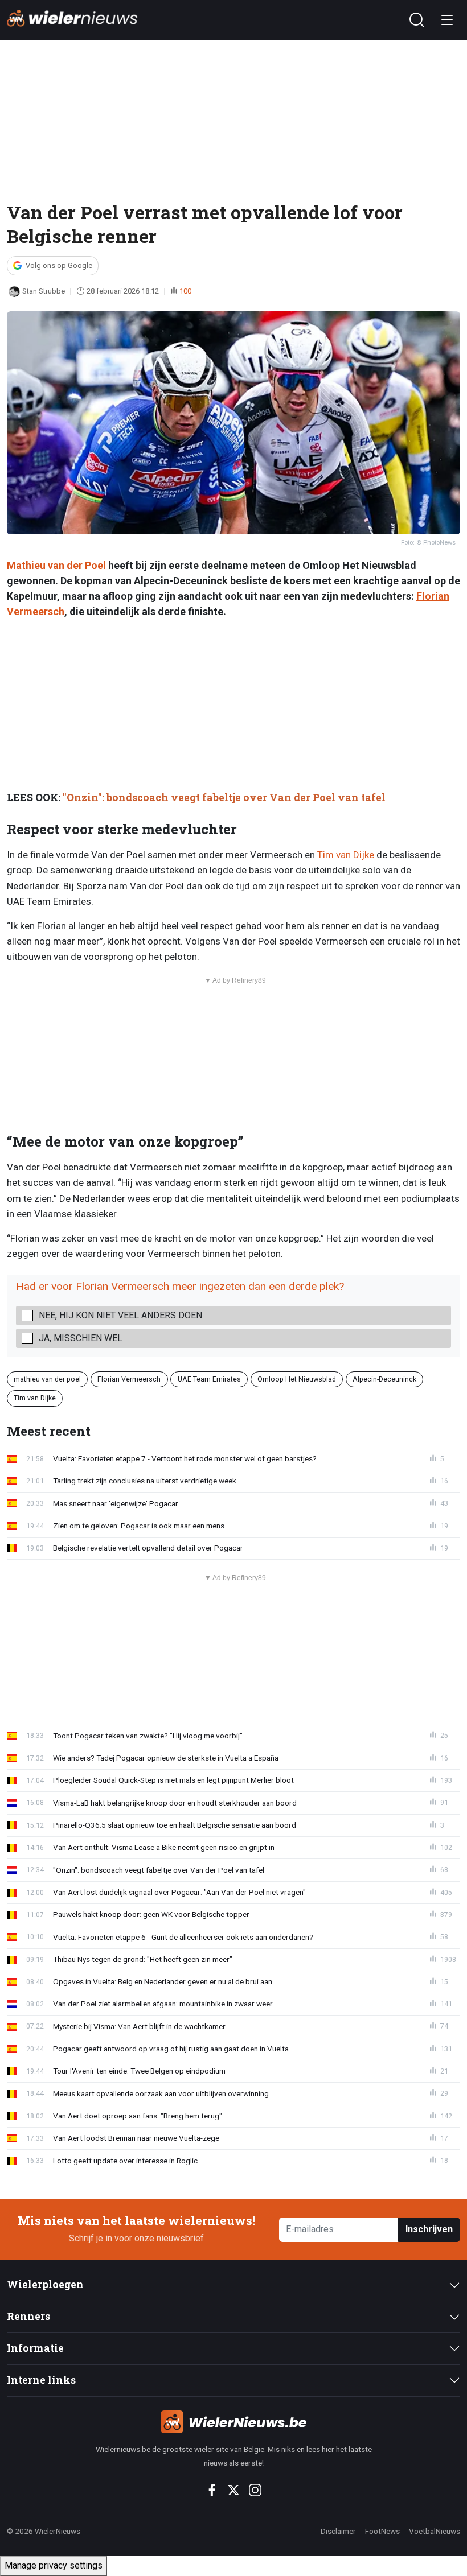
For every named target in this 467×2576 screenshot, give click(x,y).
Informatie (35, 2348)
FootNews (382, 2531)
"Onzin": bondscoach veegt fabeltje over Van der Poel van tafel (224, 797)
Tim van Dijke (346, 855)
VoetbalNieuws (435, 2531)
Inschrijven (429, 2229)
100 (185, 291)
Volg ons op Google (59, 265)
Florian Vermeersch (129, 1379)
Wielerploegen (45, 2284)
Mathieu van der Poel (56, 565)
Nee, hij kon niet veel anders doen (120, 1315)
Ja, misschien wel (81, 1338)
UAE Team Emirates (209, 1379)
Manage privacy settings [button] (54, 2565)
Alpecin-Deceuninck (384, 1379)
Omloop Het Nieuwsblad (297, 1379)
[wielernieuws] (234, 2422)
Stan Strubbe (44, 291)
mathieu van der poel (47, 1379)
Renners (28, 2316)
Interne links (41, 2380)
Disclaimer (338, 2531)
